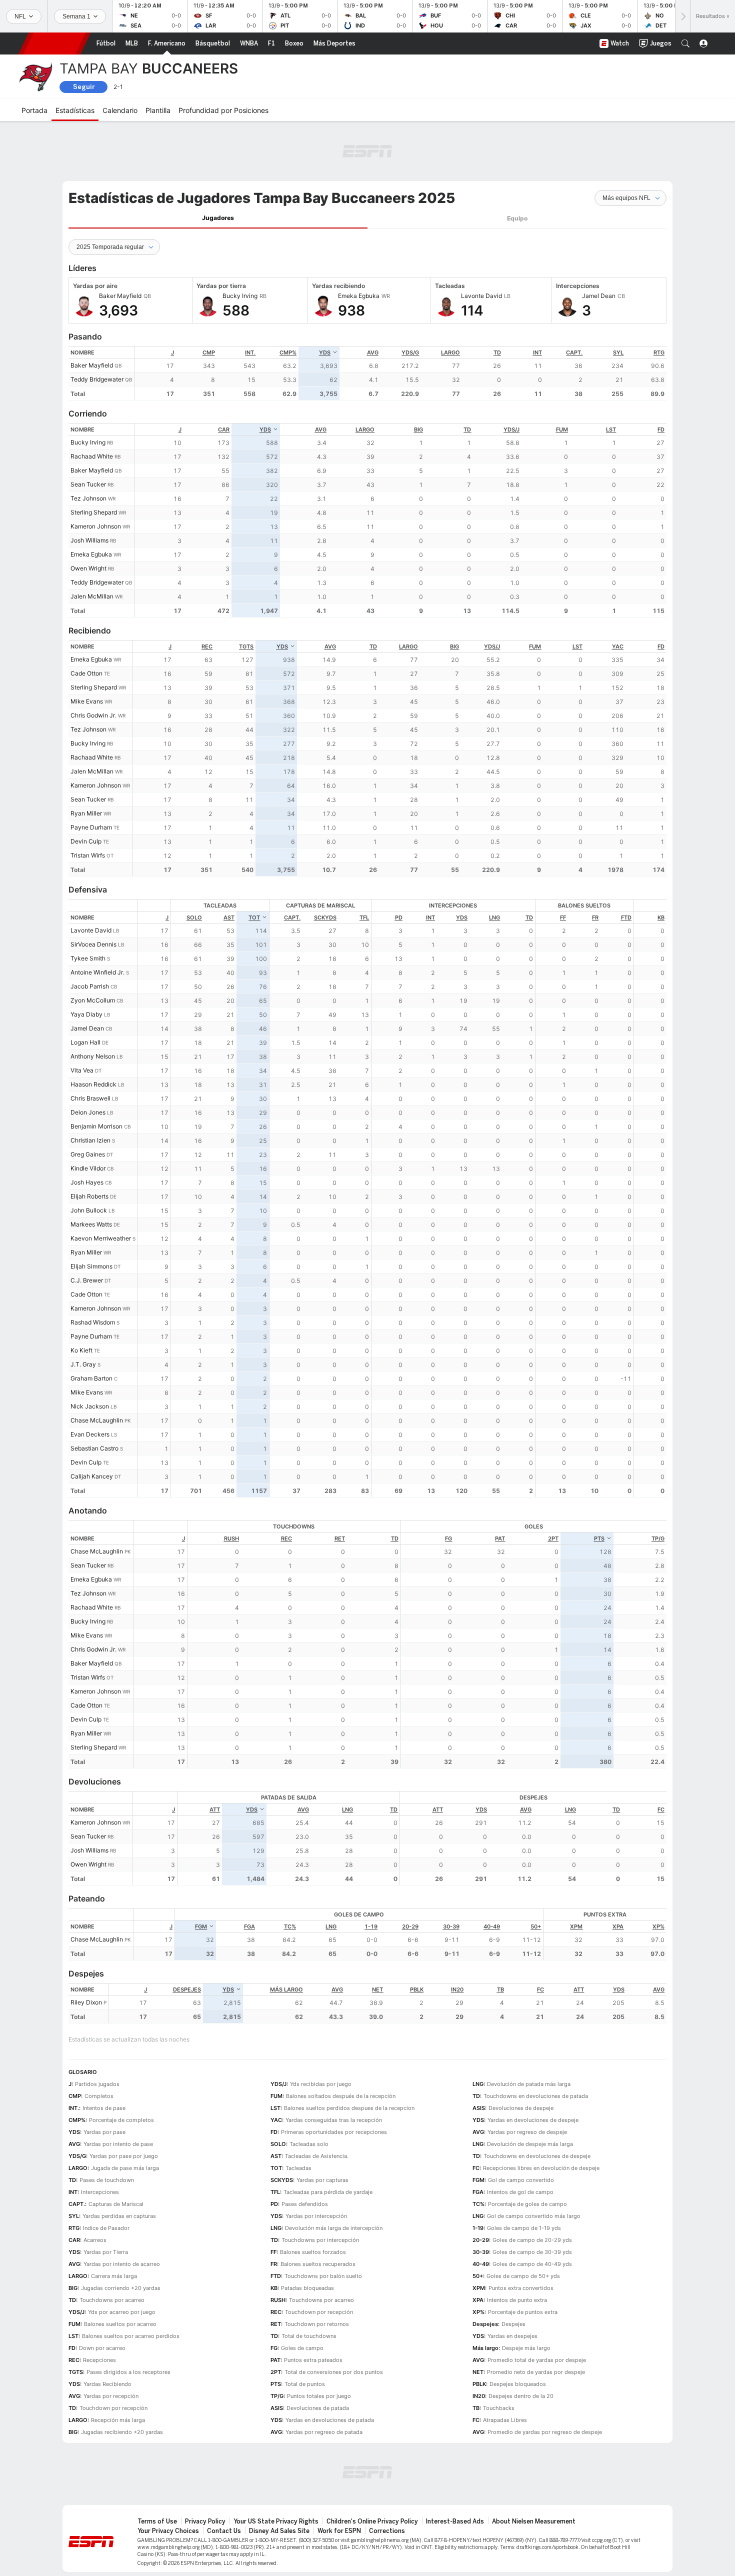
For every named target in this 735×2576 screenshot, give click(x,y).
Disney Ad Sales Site (279, 2531)
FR (595, 917)
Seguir (84, 87)
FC (661, 1809)
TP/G (658, 1538)
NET (377, 1989)
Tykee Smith (88, 958)
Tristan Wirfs (88, 855)
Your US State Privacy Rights (276, 2521)
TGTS (246, 646)
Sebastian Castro (94, 1448)
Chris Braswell (90, 1098)
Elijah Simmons (91, 1266)
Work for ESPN (339, 2531)
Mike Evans (87, 701)
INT (537, 352)
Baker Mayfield (92, 365)
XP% (658, 1926)
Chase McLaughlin (97, 1420)
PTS (599, 1538)
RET (340, 1538)
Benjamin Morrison (96, 1126)
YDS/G (410, 352)
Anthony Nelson (93, 1056)
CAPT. (574, 352)
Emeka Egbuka (91, 554)
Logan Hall (85, 1042)
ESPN (54, 43)
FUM (562, 429)
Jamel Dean (87, 1028)
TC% (290, 1926)
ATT (215, 1809)
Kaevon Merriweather (101, 1238)
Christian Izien (90, 1140)
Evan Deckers (90, 1434)
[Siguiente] (682, 16)
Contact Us (224, 2531)
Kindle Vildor (88, 1168)
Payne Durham (91, 827)
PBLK (417, 1989)
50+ (536, 1926)
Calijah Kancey (92, 1476)
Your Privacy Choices (168, 2531)
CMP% (288, 352)
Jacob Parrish (90, 986)
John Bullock (89, 1210)
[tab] (218, 218)
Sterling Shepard (94, 512)
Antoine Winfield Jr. (97, 972)
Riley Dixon (86, 2002)
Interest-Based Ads (455, 2521)
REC (207, 646)
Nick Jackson (90, 1406)
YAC (618, 646)
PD (399, 917)
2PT (553, 1538)
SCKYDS (325, 917)
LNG (494, 917)
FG (448, 1538)
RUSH (231, 1538)
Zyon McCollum (93, 1000)
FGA (249, 1926)
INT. (250, 352)
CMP (209, 352)
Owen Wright (88, 568)
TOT (254, 917)
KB (661, 917)
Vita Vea (82, 1070)
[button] (685, 43)
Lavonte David (91, 930)
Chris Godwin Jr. (93, 715)
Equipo (517, 218)
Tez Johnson (88, 498)
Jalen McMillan (92, 596)
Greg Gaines (88, 1154)
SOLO (194, 917)
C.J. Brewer (87, 1280)
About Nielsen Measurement (534, 2521)
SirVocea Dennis (93, 944)
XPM (576, 1926)
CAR (224, 429)
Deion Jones (88, 1112)
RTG (659, 352)
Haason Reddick (93, 1084)
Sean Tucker (88, 484)
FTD (626, 917)
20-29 (410, 1926)
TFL (364, 917)
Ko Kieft (81, 1350)
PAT (500, 1538)
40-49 (492, 1926)
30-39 (451, 1926)
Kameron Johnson (96, 526)
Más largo (286, 1989)
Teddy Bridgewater (97, 379)
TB (500, 1989)
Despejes (187, 1989)
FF (563, 917)
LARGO (450, 352)
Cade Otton (86, 673)
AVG (373, 352)
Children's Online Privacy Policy (372, 2521)
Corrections (387, 2531)
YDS (325, 352)
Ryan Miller (86, 813)
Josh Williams (89, 540)
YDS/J (511, 429)
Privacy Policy (205, 2521)
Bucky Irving (88, 442)
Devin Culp (86, 841)
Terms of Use (157, 2521)
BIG (418, 429)
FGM (201, 1926)
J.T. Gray (83, 1364)
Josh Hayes (87, 1182)
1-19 (371, 1926)
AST (229, 917)
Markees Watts (91, 1224)
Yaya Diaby (86, 1014)
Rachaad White (92, 456)
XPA (618, 1926)
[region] (401, 373)
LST (611, 429)
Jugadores (218, 218)
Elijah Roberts (89, 1196)
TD (497, 352)
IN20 (457, 1989)
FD (661, 429)
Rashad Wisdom (93, 1322)
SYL (618, 352)
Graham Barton (91, 1378)
